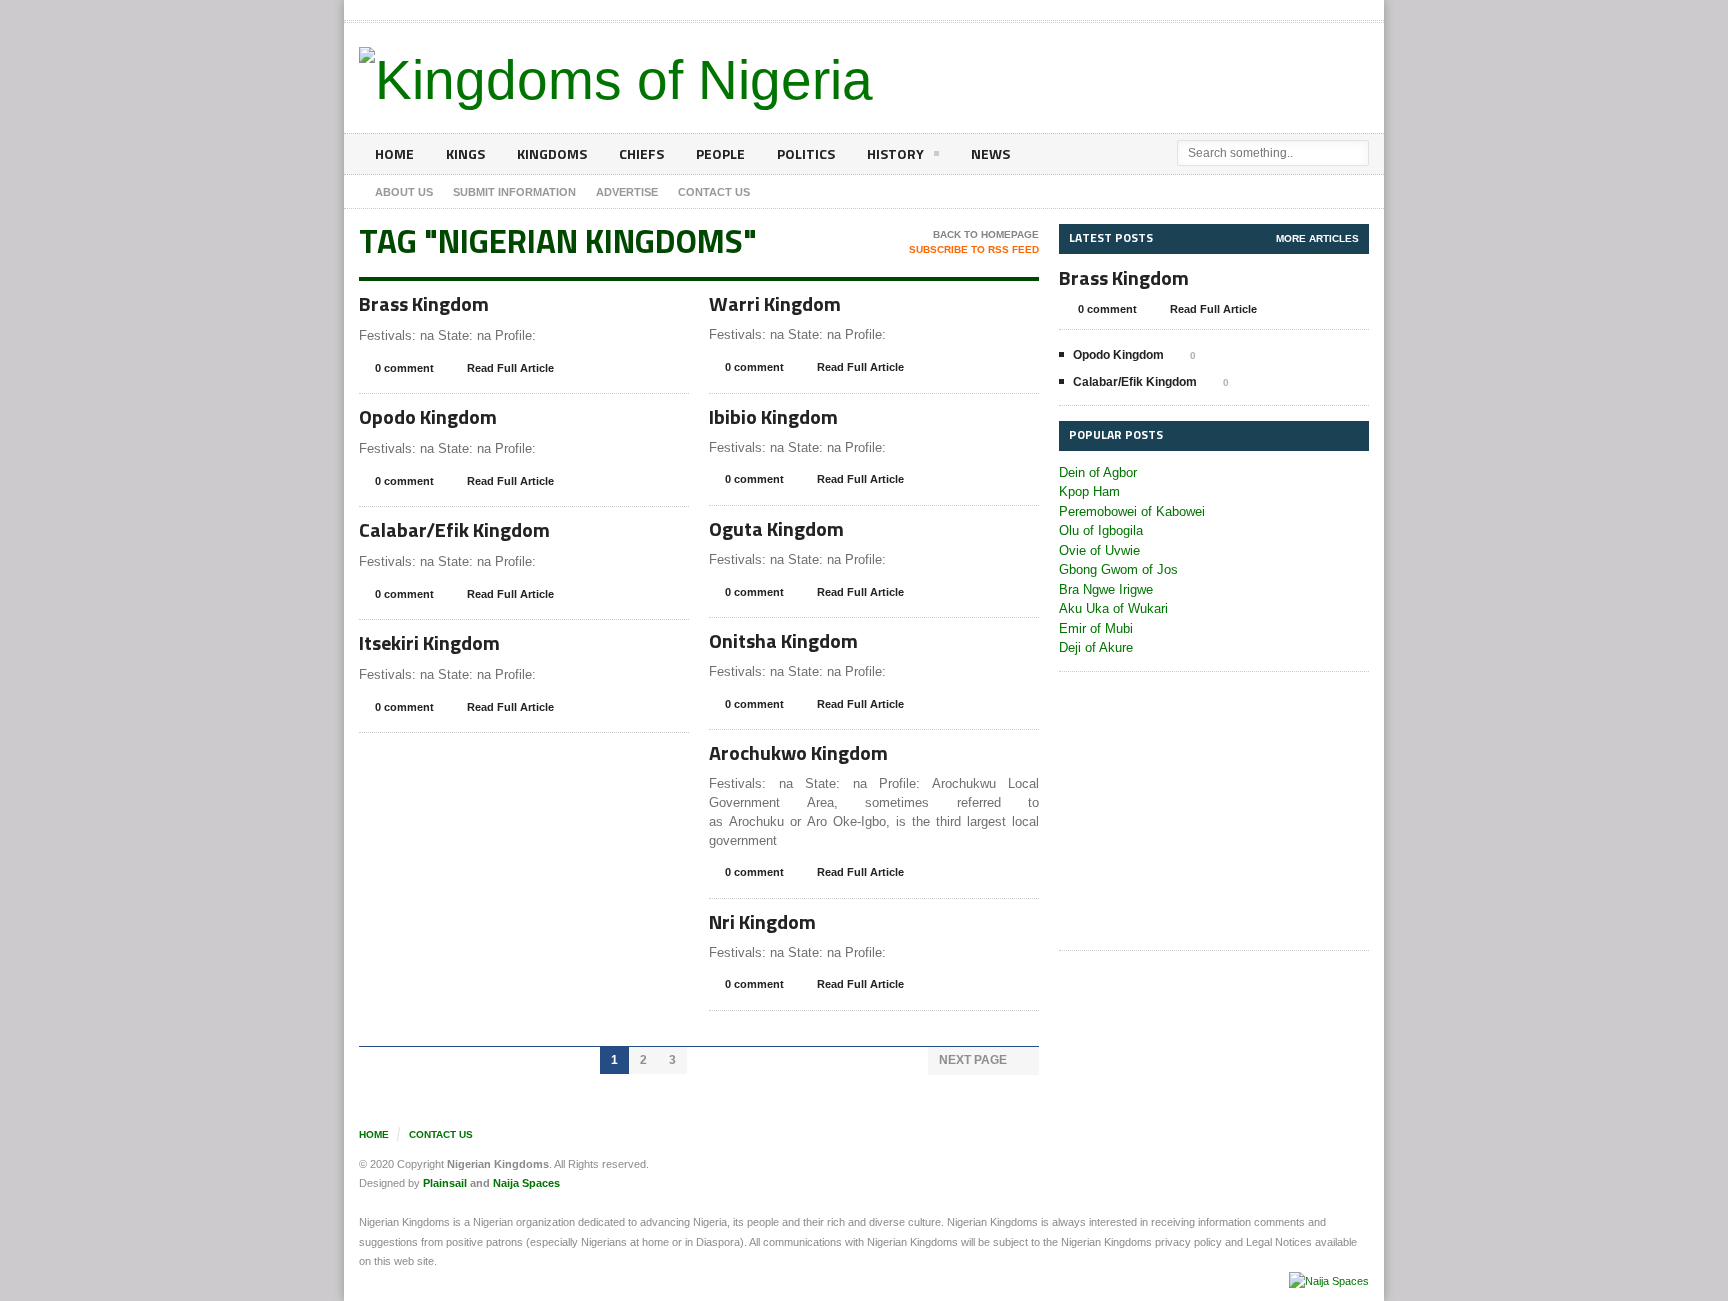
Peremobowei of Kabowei (1132, 511)
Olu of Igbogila (1101, 530)
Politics (806, 153)
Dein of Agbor (1098, 472)
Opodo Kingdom (428, 416)
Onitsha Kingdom (783, 640)
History (895, 153)
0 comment (404, 368)
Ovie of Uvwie (1099, 550)
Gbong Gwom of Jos (1118, 569)
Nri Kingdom (762, 921)
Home (394, 153)
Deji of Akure (1096, 647)
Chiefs (641, 153)
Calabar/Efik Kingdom (454, 529)
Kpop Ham (1089, 491)
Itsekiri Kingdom (429, 642)
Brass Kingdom (424, 303)
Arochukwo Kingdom (798, 752)
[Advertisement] (1214, 812)
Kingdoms (552, 153)
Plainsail (445, 1183)
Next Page (974, 1060)
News (990, 153)
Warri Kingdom (775, 303)
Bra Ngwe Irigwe (1106, 589)
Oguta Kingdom (776, 528)
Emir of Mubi (1096, 628)
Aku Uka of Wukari (1113, 608)
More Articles (1317, 238)
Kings (465, 153)
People (720, 153)
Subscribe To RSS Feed (974, 249)
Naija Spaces (526, 1183)
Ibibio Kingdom (773, 416)
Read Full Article (510, 368)
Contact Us (441, 1134)
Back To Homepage (986, 234)
